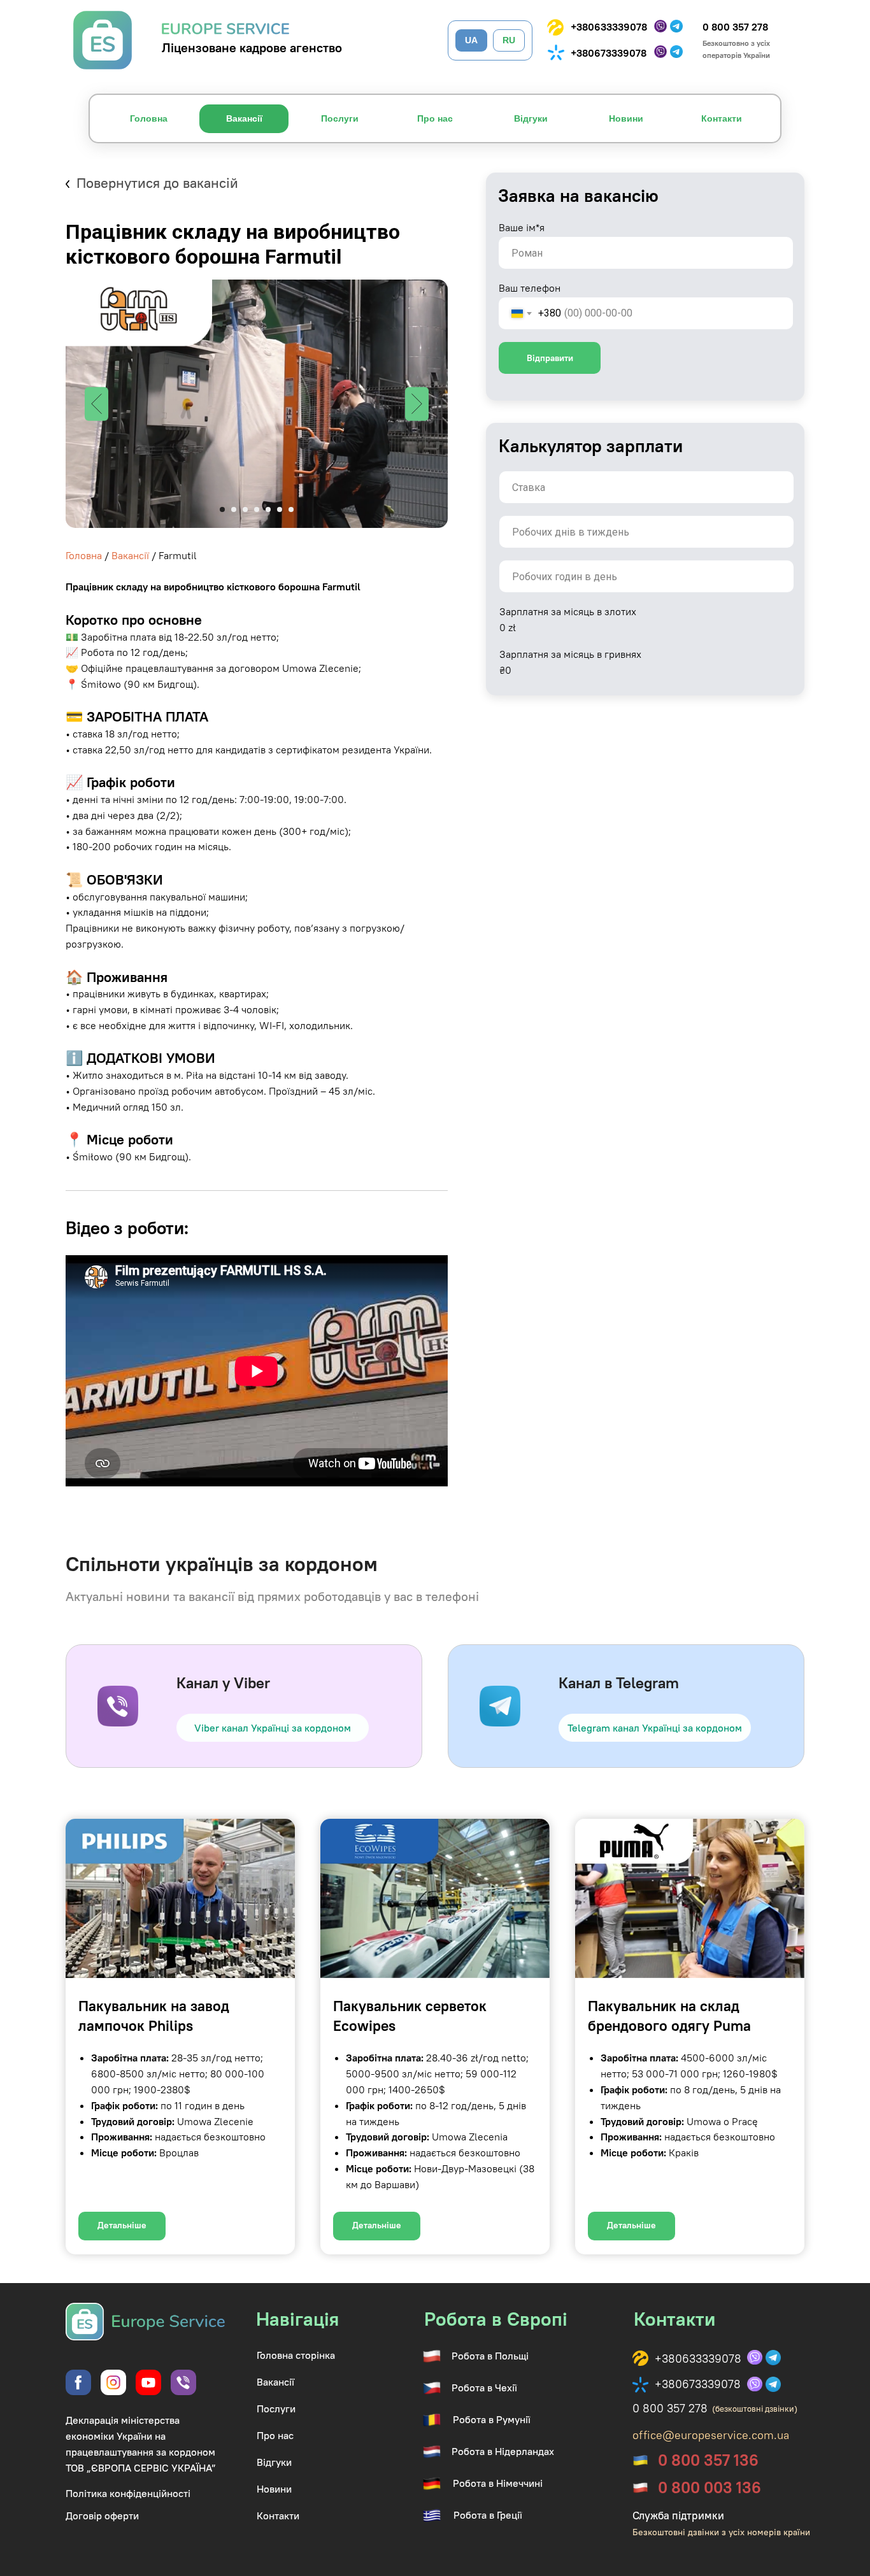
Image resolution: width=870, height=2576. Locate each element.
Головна (84, 555)
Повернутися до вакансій (157, 183)
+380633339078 (609, 27)
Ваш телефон (530, 288)
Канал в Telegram (619, 1683)
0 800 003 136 (710, 2487)
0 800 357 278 (735, 27)
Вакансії (130, 555)
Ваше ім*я (522, 227)
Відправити (550, 358)
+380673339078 (609, 53)
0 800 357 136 (708, 2460)
